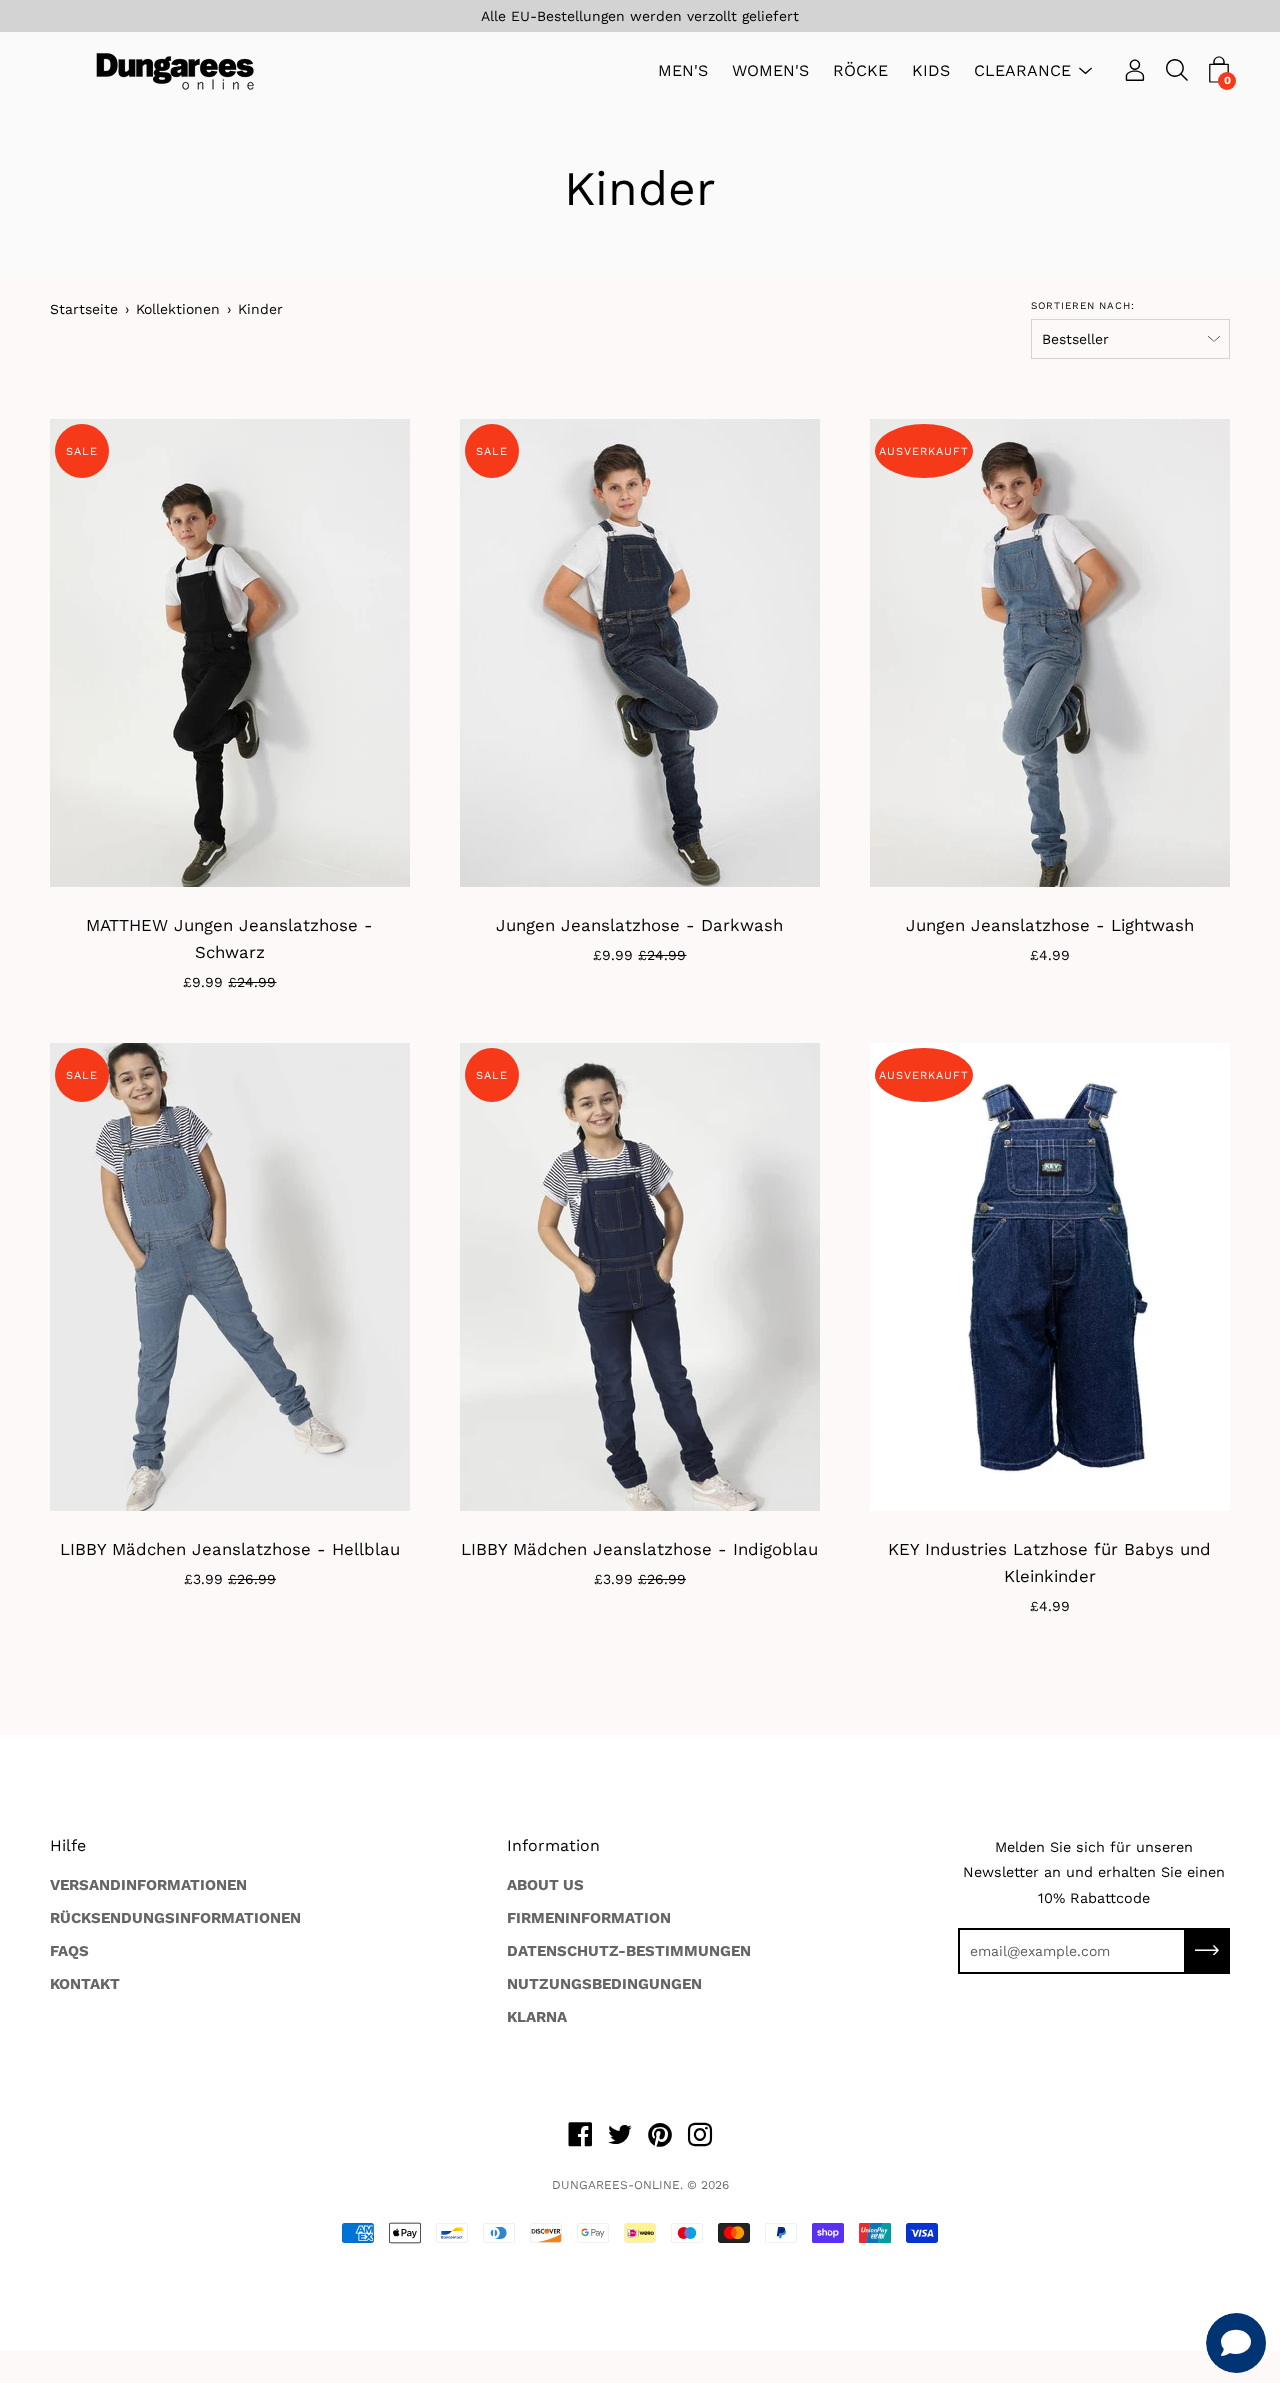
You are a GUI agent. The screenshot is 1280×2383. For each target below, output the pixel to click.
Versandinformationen (148, 1885)
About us (545, 1885)
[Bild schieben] (1050, 1277)
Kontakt (85, 1984)
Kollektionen (178, 309)
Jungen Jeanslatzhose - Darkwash (639, 925)
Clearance (1022, 71)
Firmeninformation (589, 1918)
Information (553, 1845)
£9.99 (229, 982)
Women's (770, 71)
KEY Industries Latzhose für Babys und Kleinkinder (1049, 1562)
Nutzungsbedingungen (604, 1984)
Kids (931, 71)
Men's (683, 71)
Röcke (860, 71)
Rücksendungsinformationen (175, 1918)
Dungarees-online (616, 2185)
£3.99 (230, 1579)
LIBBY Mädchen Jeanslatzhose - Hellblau (230, 1549)
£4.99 (1050, 955)
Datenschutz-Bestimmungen (629, 1951)
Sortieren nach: (1083, 305)
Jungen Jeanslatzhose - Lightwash (1050, 925)
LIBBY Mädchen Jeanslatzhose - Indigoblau (639, 1549)
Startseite (84, 309)
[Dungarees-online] (175, 71)
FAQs (69, 1951)
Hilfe (68, 1845)
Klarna (537, 2017)
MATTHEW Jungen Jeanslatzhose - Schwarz (229, 938)
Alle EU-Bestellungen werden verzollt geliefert (640, 16)
